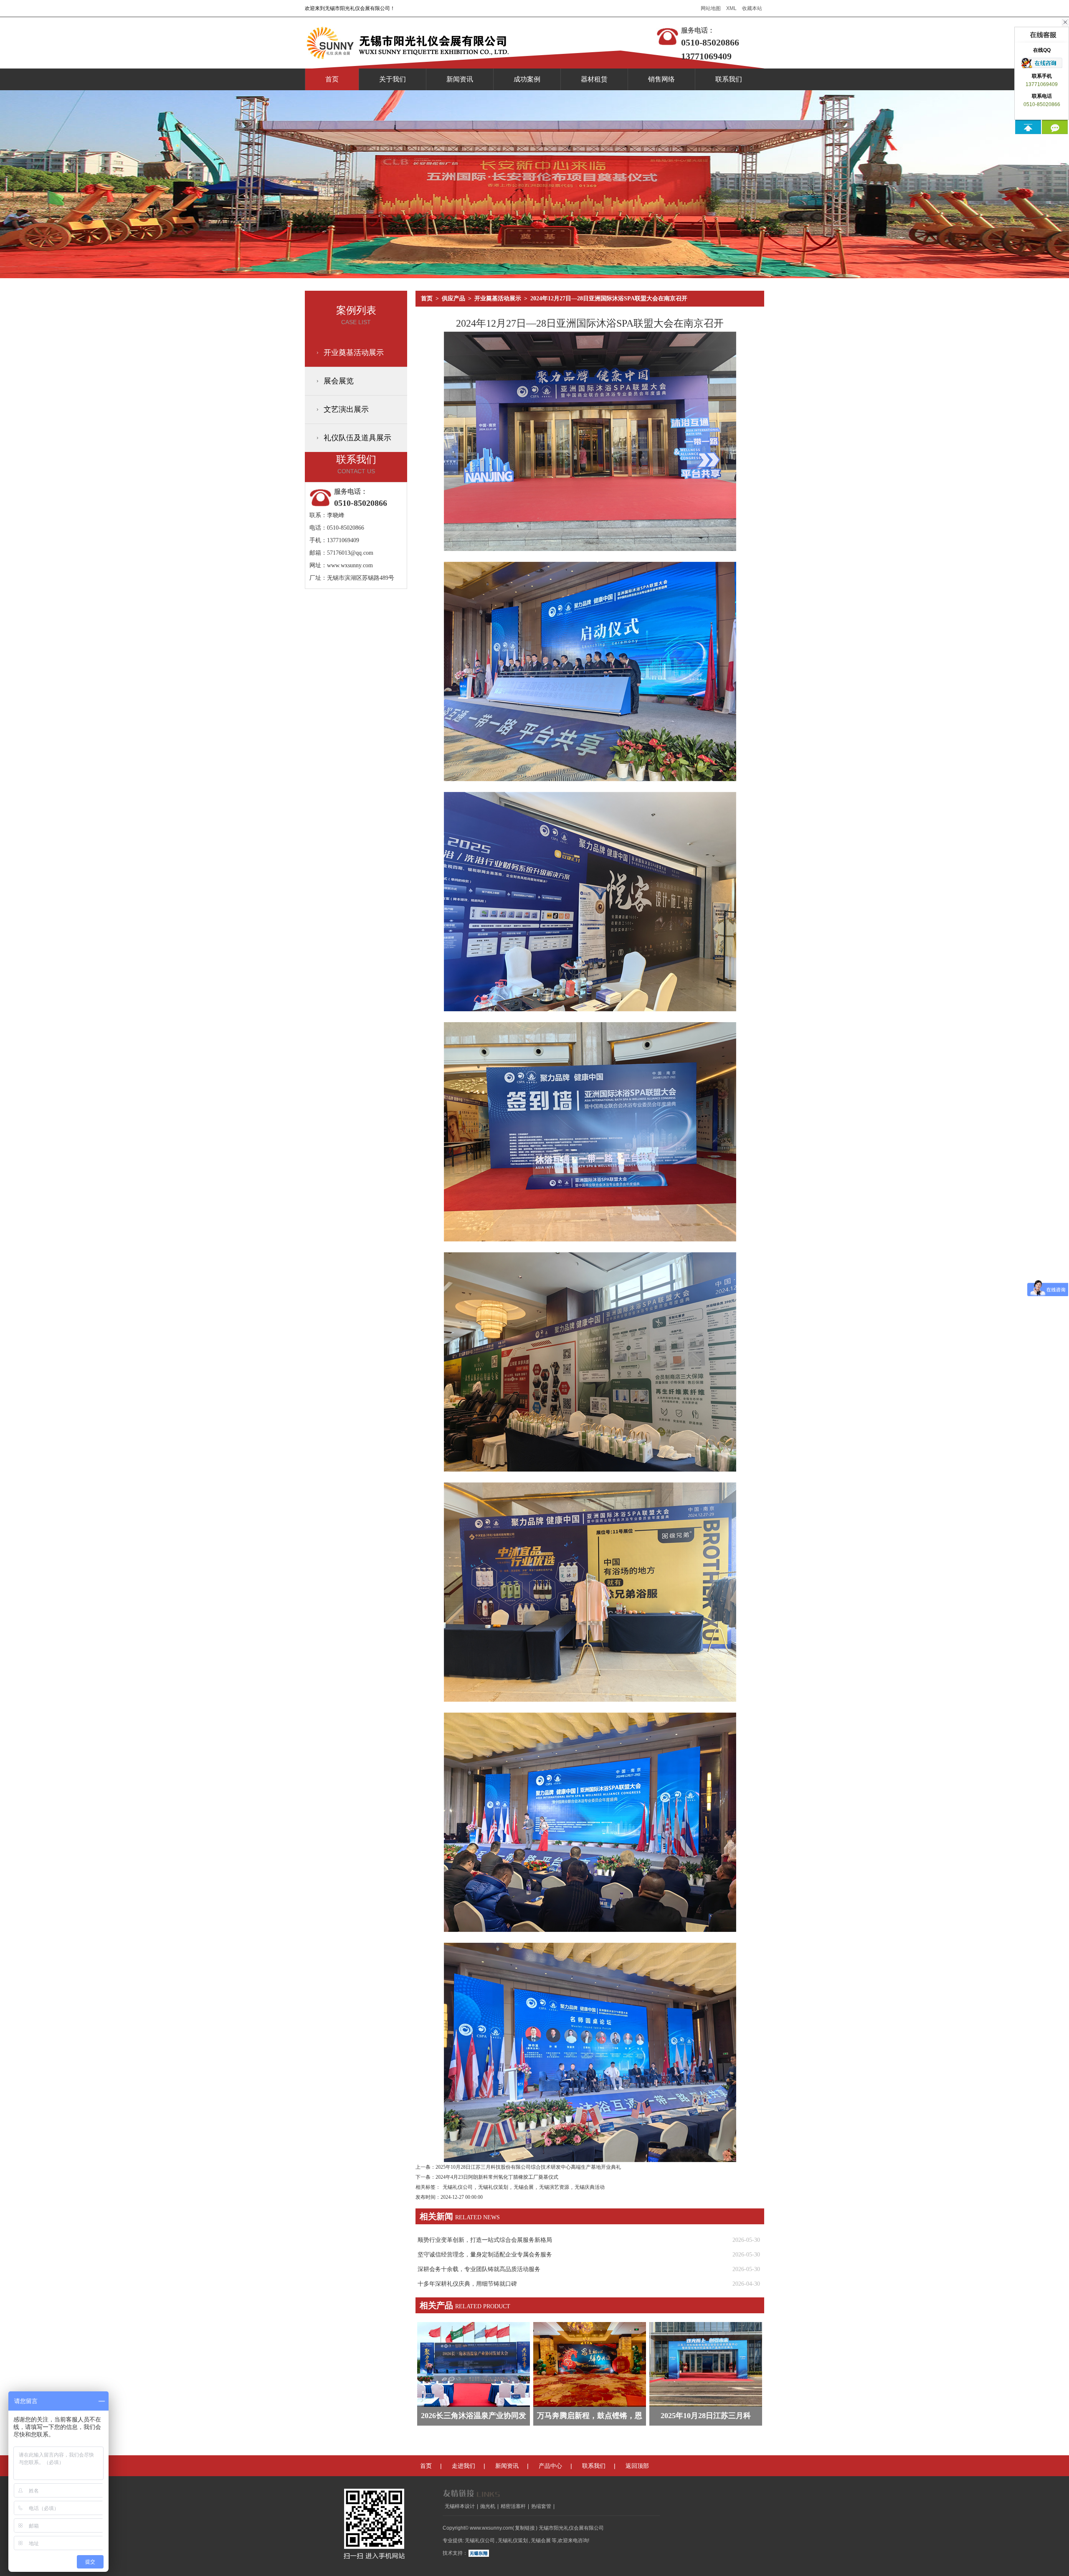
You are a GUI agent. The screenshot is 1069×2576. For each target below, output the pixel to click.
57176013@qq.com (350, 553)
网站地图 (711, 8)
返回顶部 (637, 2466)
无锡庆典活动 (590, 2187)
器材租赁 (594, 79)
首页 (332, 79)
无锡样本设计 (460, 2506)
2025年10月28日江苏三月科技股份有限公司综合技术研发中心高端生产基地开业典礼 (528, 2167)
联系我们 (729, 79)
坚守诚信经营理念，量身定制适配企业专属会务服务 (485, 2255)
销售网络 (661, 79)
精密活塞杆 (513, 2506)
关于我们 (393, 79)
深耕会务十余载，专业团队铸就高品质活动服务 (479, 2269)
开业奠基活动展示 (354, 353)
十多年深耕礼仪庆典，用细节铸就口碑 (467, 2284)
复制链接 (525, 2528)
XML (731, 8)
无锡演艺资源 (554, 2187)
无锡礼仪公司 (458, 2187)
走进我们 (464, 2466)
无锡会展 (524, 2187)
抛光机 (488, 2506)
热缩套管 (541, 2506)
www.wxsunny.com (350, 565)
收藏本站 (752, 8)
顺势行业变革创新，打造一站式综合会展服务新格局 (485, 2240)
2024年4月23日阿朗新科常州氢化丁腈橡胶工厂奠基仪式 (497, 2177)
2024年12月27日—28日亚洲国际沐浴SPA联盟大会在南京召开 (609, 298)
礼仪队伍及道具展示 (357, 438)
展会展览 (339, 381)
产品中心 (550, 2466)
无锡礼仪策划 (493, 2187)
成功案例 (527, 79)
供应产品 (453, 298)
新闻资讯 (460, 79)
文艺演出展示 (346, 409)
